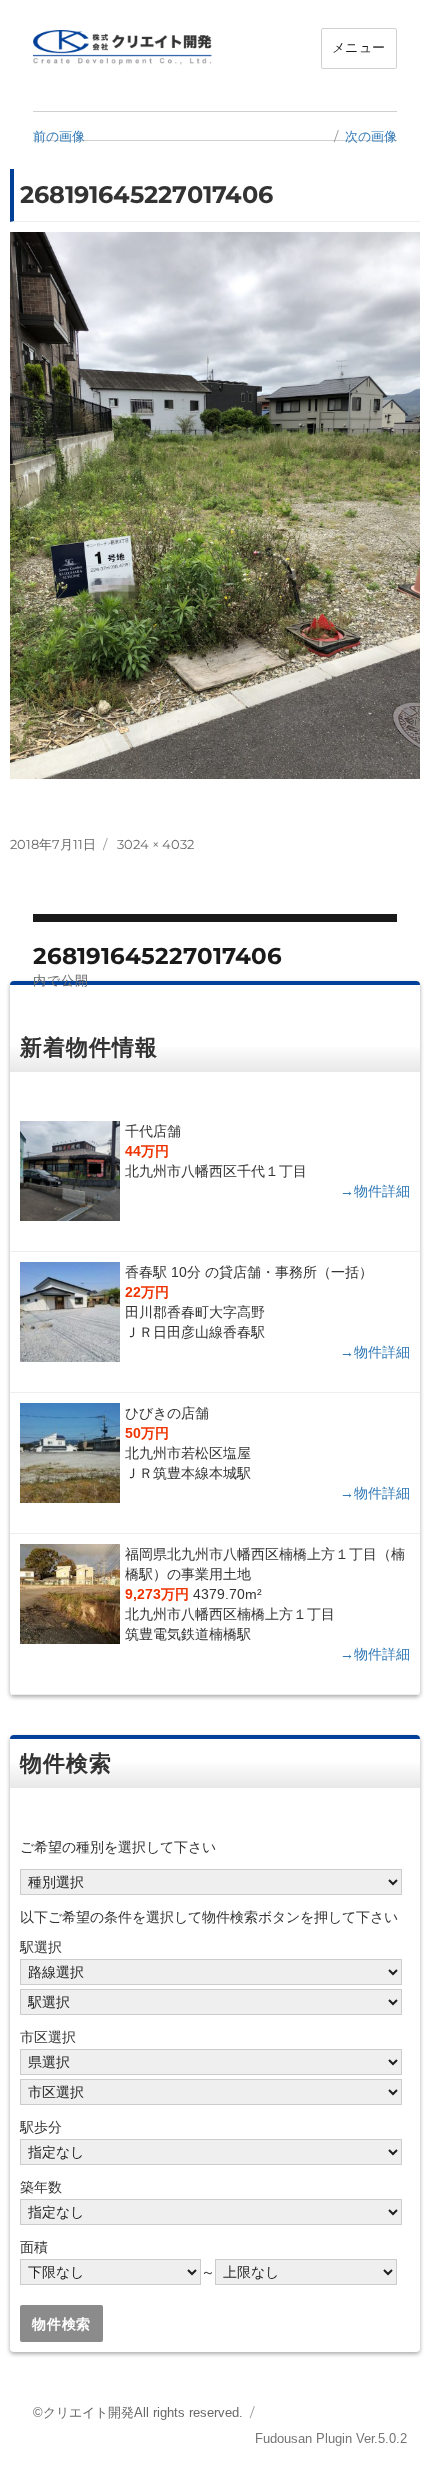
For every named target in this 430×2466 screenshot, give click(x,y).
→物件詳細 (375, 1191)
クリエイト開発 (88, 2412)
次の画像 (371, 136)
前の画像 (59, 136)
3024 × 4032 (155, 844)
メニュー (359, 47)
